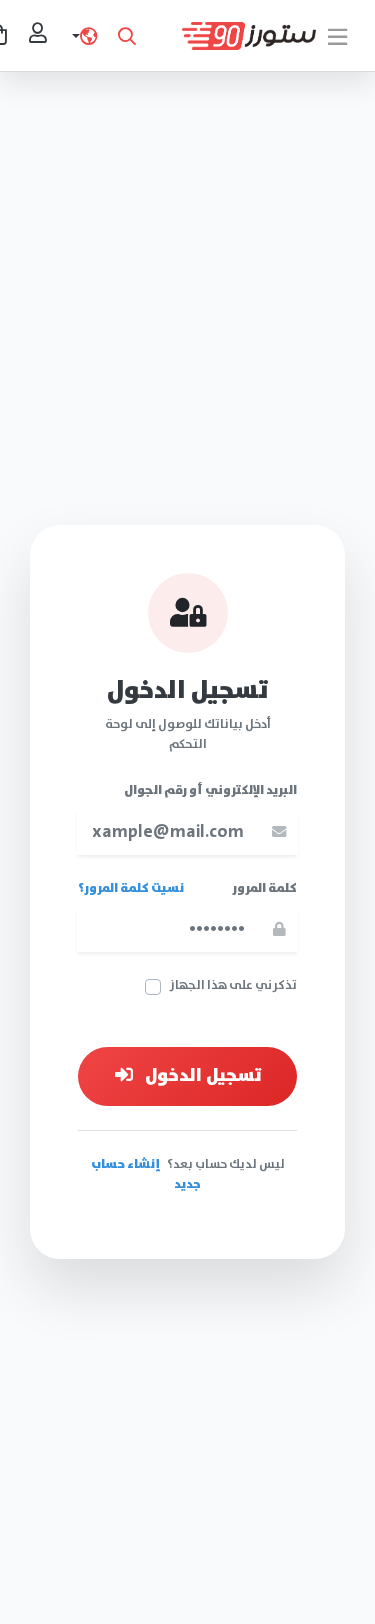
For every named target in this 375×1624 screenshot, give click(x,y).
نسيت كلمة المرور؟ (131, 889)
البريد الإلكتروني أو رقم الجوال (210, 791)
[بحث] (127, 36)
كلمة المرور (264, 889)
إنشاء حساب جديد (146, 1175)
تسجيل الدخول (201, 1076)
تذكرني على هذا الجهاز (233, 986)
